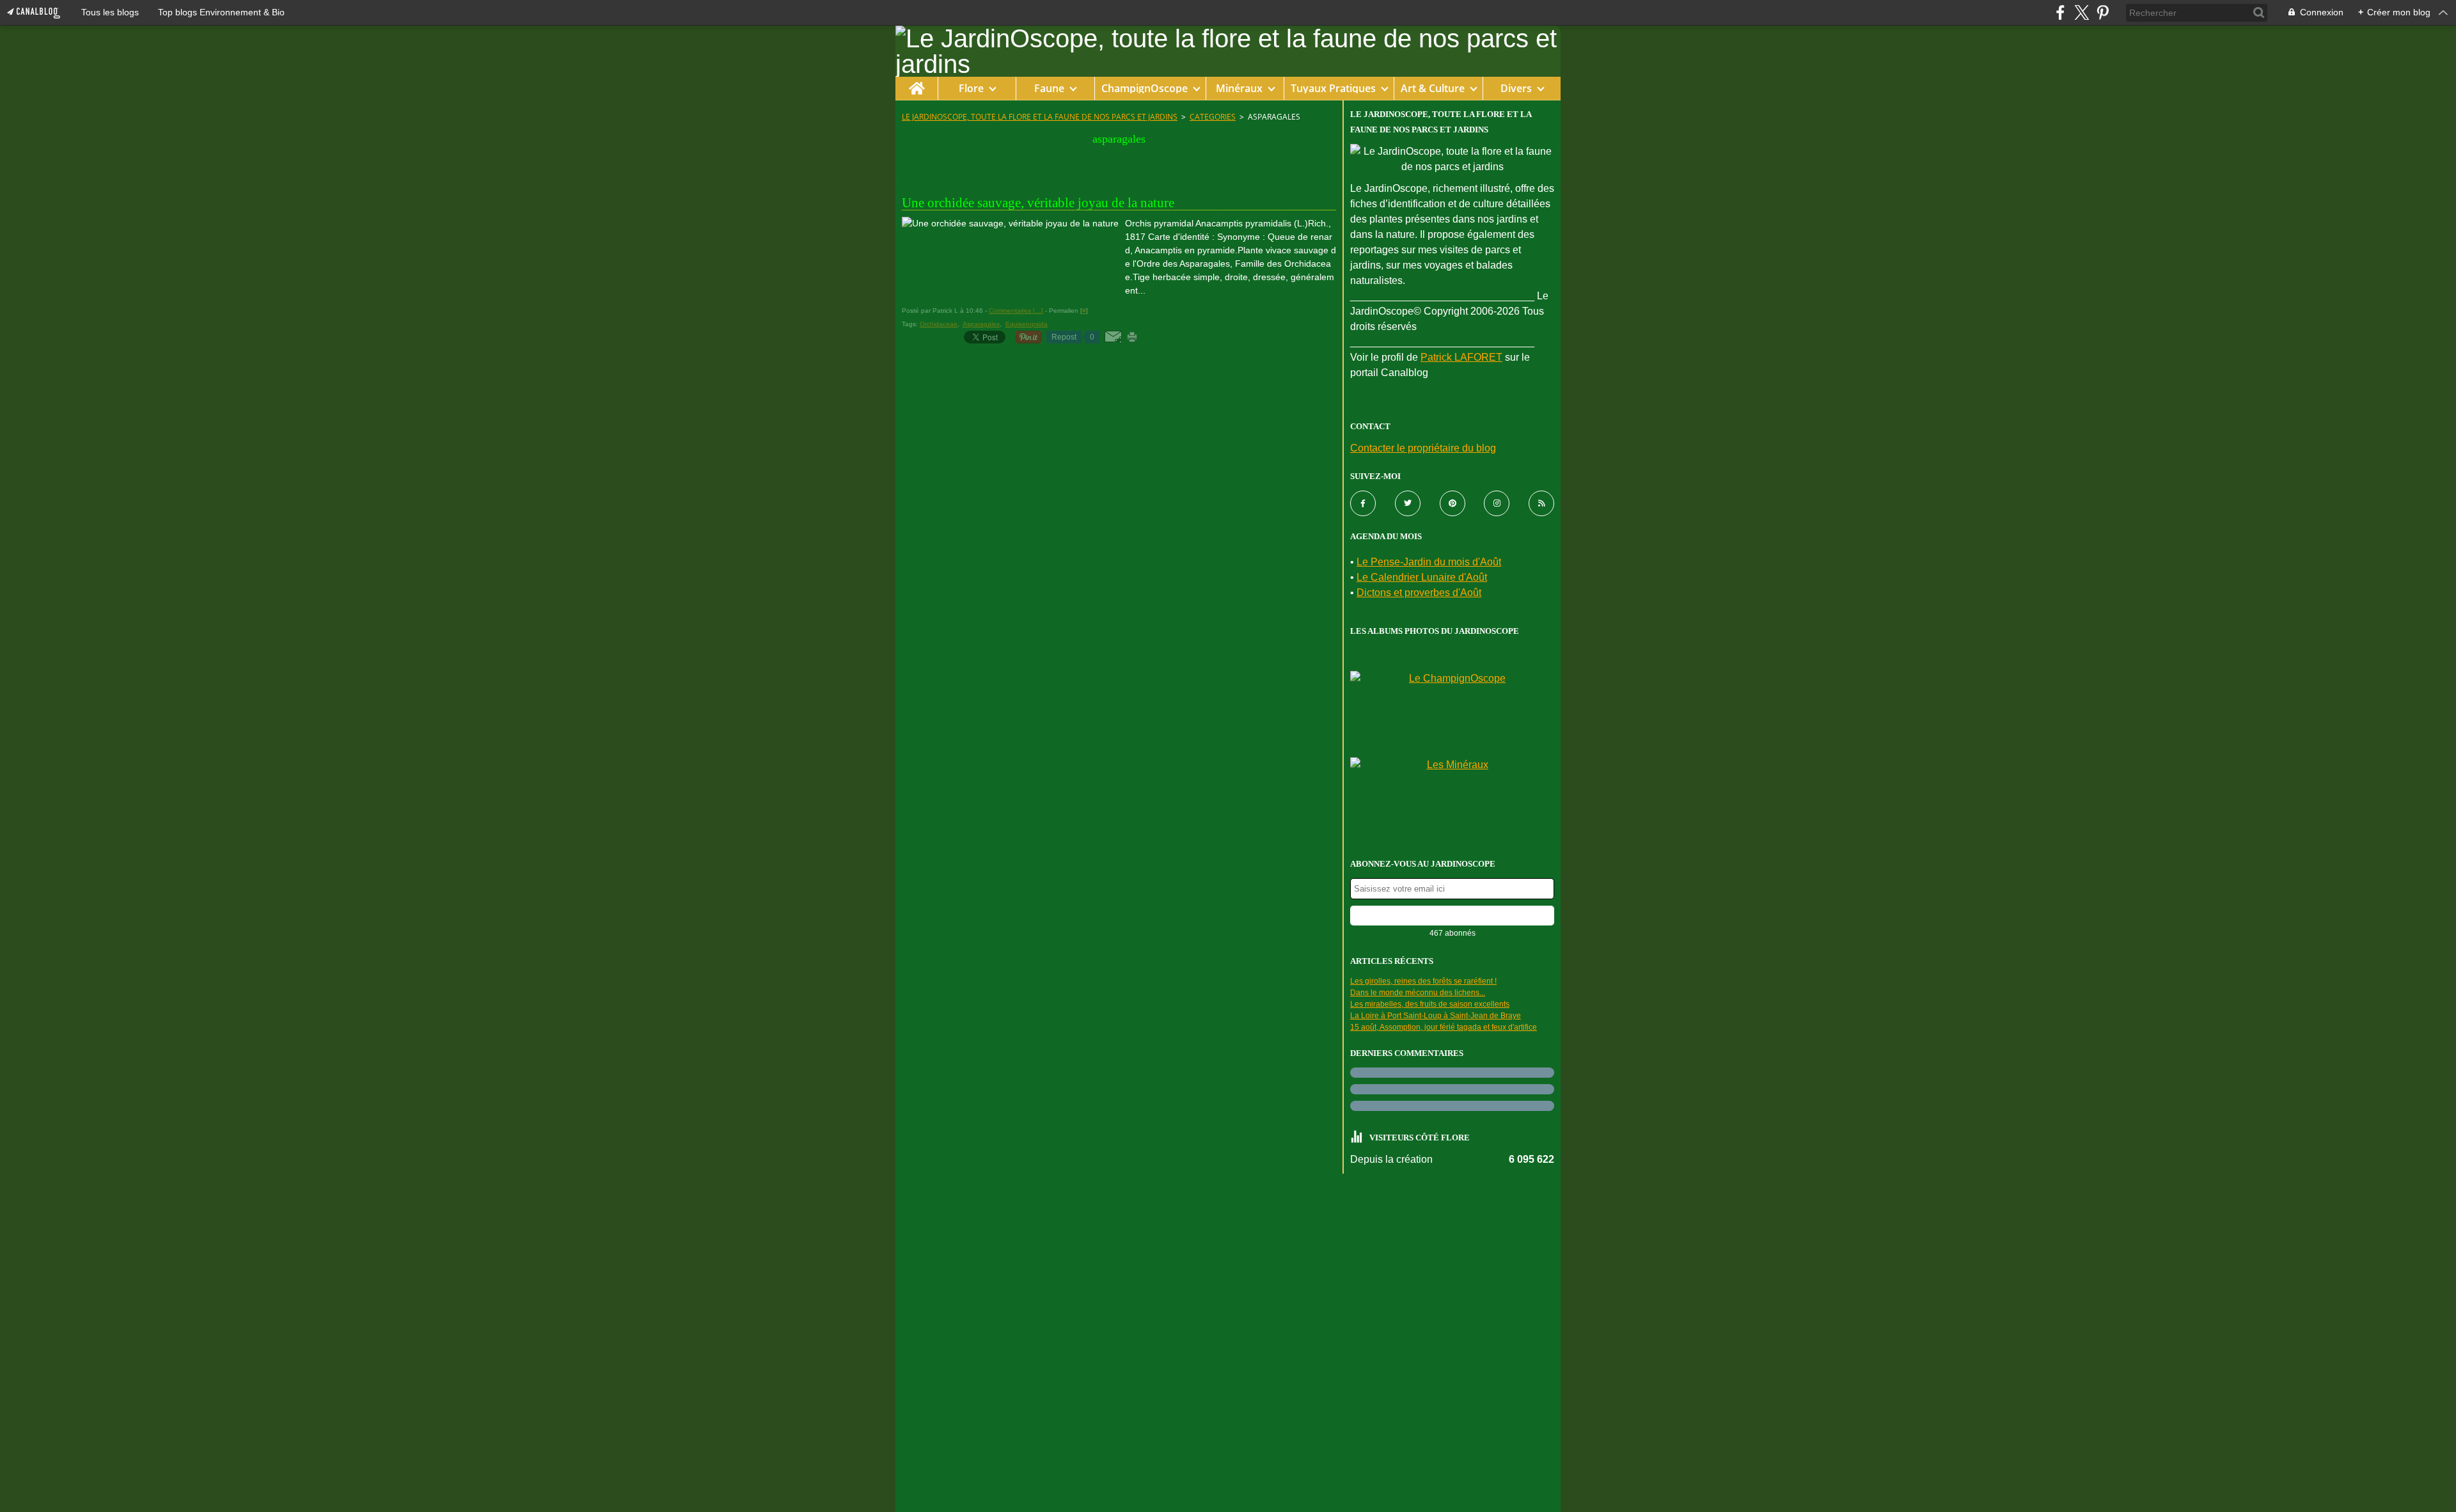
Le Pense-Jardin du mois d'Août (1429, 562)
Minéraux (1239, 88)
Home (916, 83)
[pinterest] (2103, 12)
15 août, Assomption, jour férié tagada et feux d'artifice (1444, 1027)
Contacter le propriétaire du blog (1423, 448)
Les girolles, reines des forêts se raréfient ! (1423, 981)
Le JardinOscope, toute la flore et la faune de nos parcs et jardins (1040, 117)
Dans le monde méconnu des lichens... (1418, 993)
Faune (1049, 88)
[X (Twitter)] (2082, 12)
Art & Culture (1433, 88)
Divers (1516, 88)
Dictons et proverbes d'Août (1419, 593)
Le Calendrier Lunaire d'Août (1422, 577)
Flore (971, 88)
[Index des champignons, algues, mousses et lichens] (1452, 711)
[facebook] (2060, 12)
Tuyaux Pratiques (1333, 88)
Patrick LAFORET (1461, 357)
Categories (1213, 117)
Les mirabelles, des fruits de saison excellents (1430, 1004)
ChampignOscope (1145, 88)
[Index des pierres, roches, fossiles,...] (1452, 797)
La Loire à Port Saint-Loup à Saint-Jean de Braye (1436, 1016)
